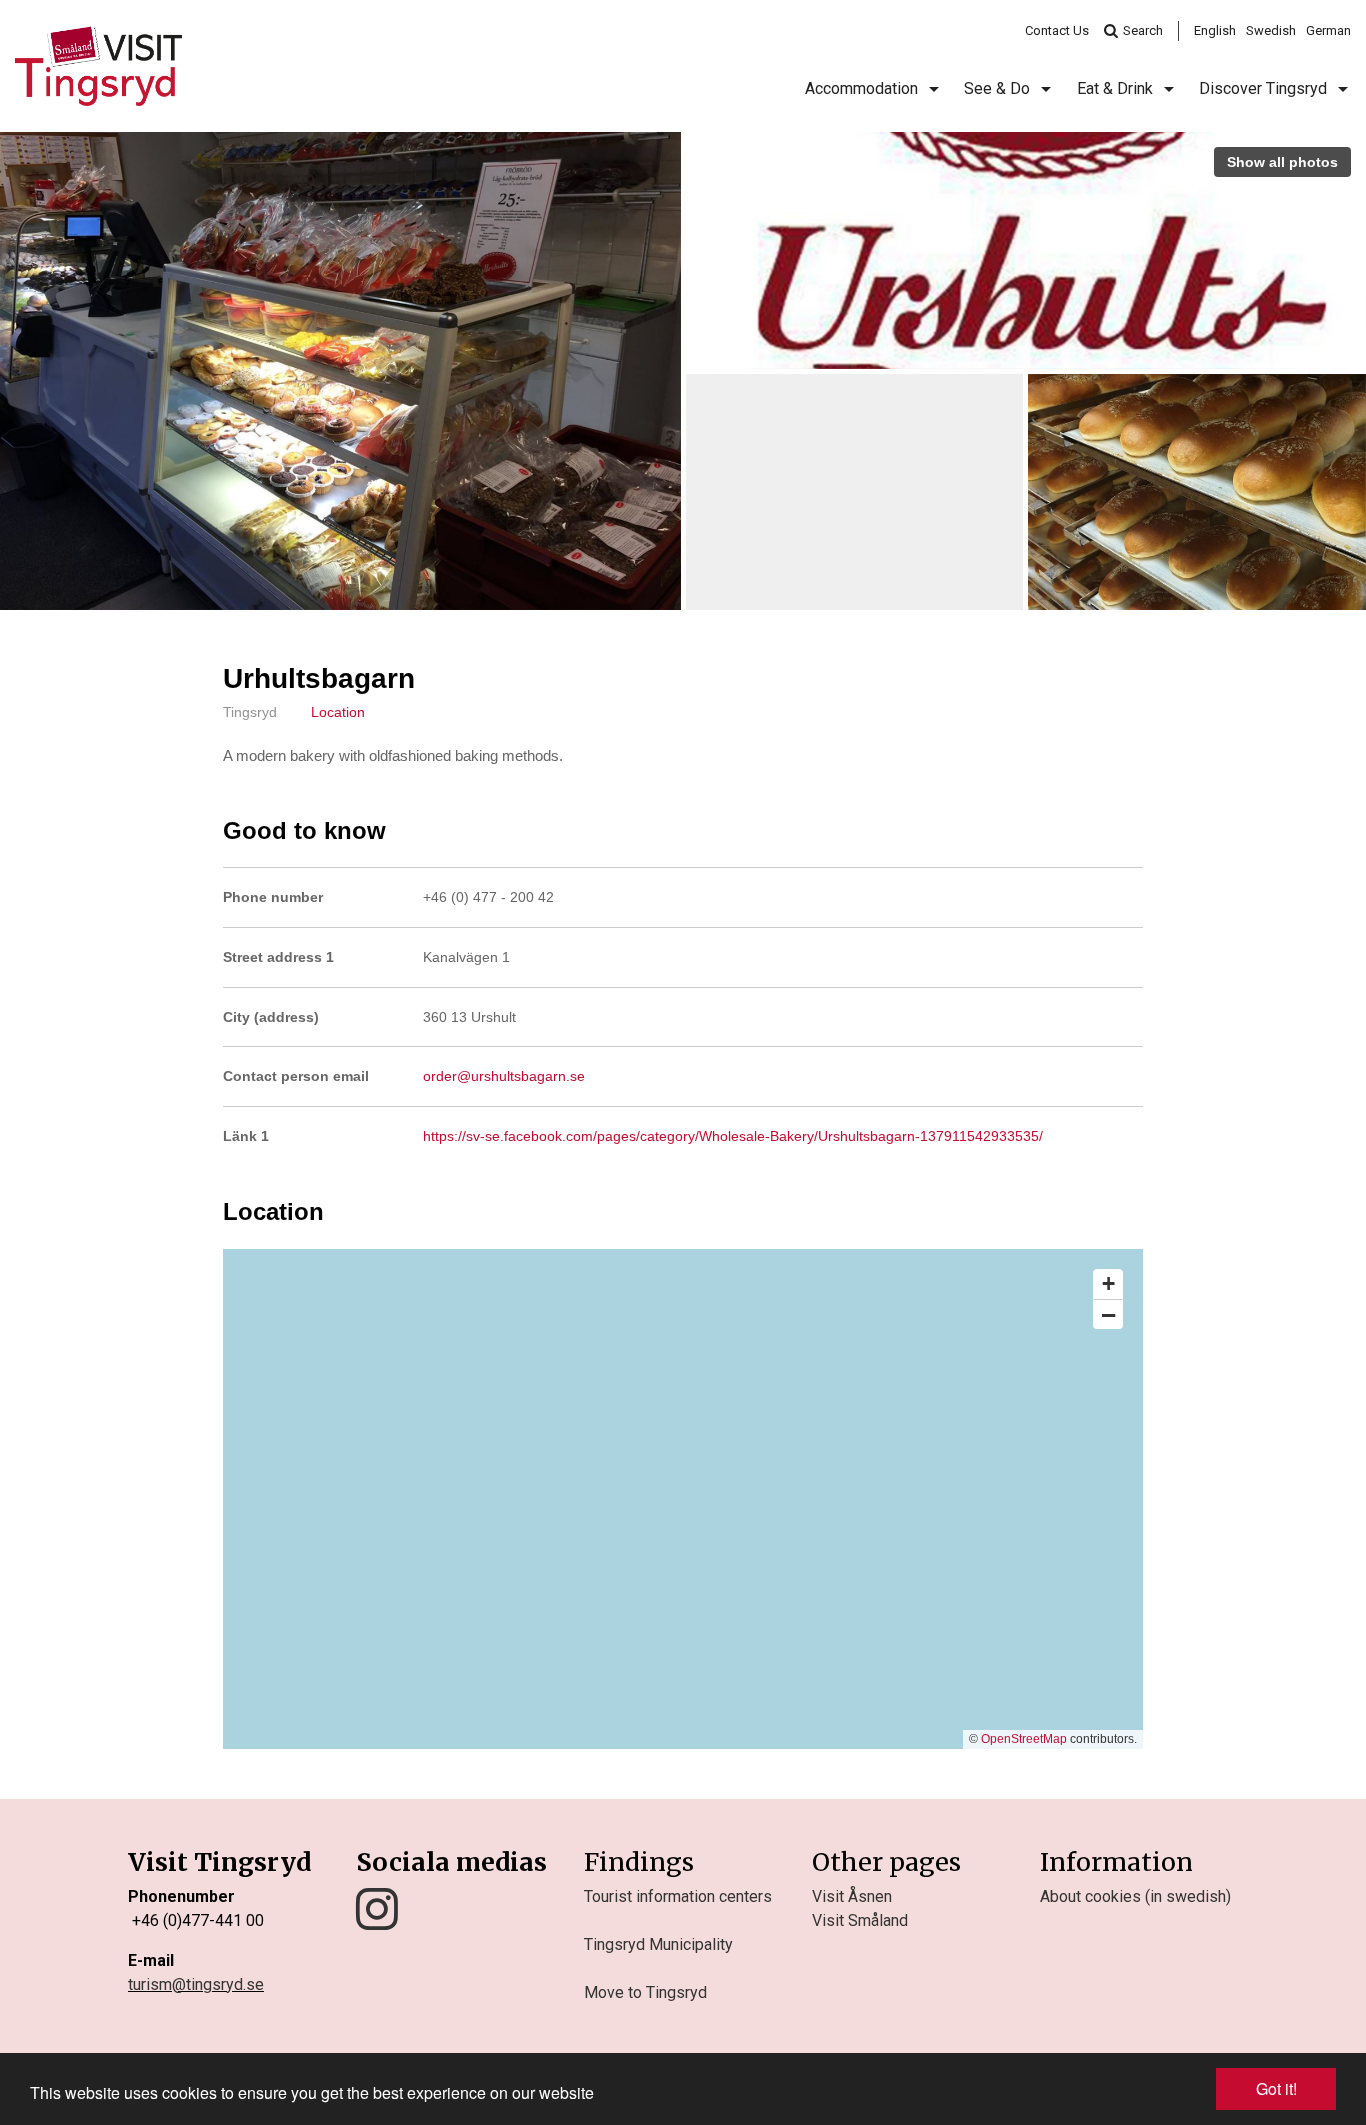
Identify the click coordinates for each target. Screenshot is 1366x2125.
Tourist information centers (678, 1896)
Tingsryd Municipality (658, 1944)
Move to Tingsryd (645, 1992)
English (1215, 30)
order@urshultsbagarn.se (504, 1076)
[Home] (98, 66)
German (1328, 30)
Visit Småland (860, 1920)
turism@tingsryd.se (196, 1984)
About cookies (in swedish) (1135, 1896)
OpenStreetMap (1024, 1739)
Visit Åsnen (852, 1896)
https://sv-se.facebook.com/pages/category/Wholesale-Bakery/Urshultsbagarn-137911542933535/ (733, 1136)
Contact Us (1057, 30)
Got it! (1276, 2088)
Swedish (1271, 30)
